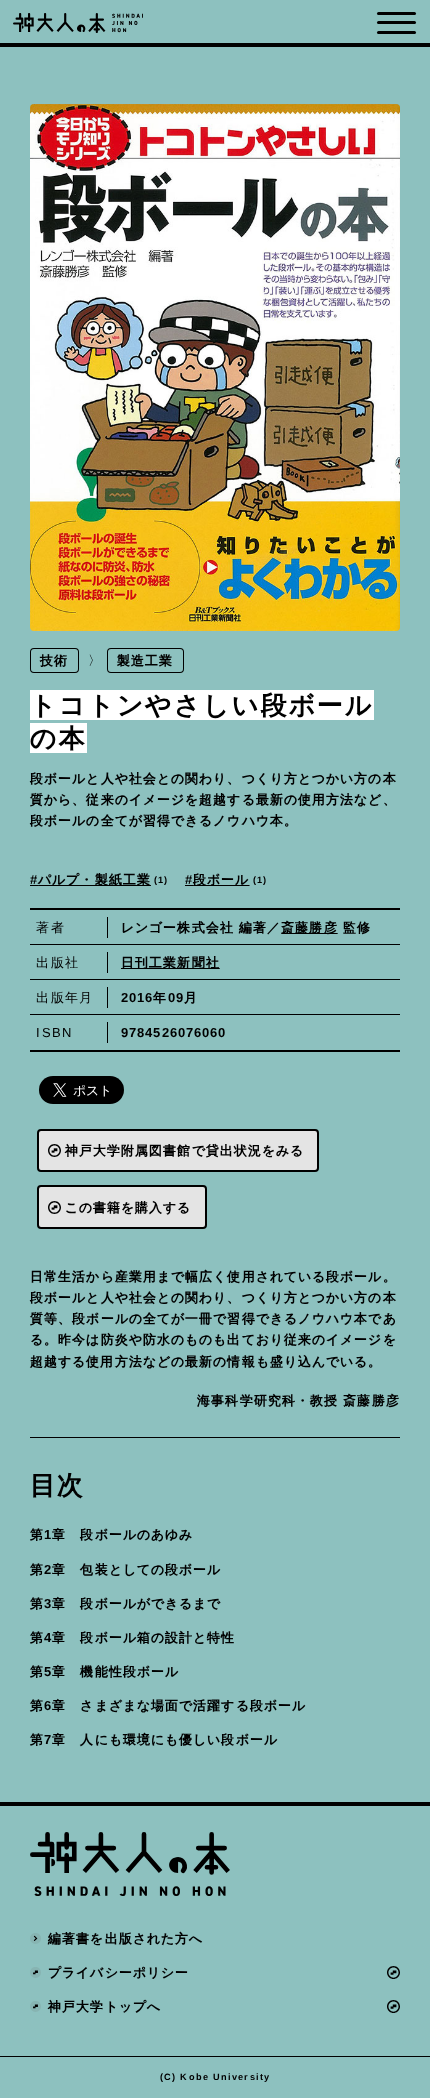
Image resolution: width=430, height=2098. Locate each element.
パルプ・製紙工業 (101, 879)
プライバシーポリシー (118, 1972)
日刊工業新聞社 (170, 962)
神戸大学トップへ (104, 2006)
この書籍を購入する (128, 1207)
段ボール (228, 879)
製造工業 (145, 660)
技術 (54, 660)
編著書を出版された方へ (125, 1938)
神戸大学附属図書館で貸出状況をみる (185, 1150)
